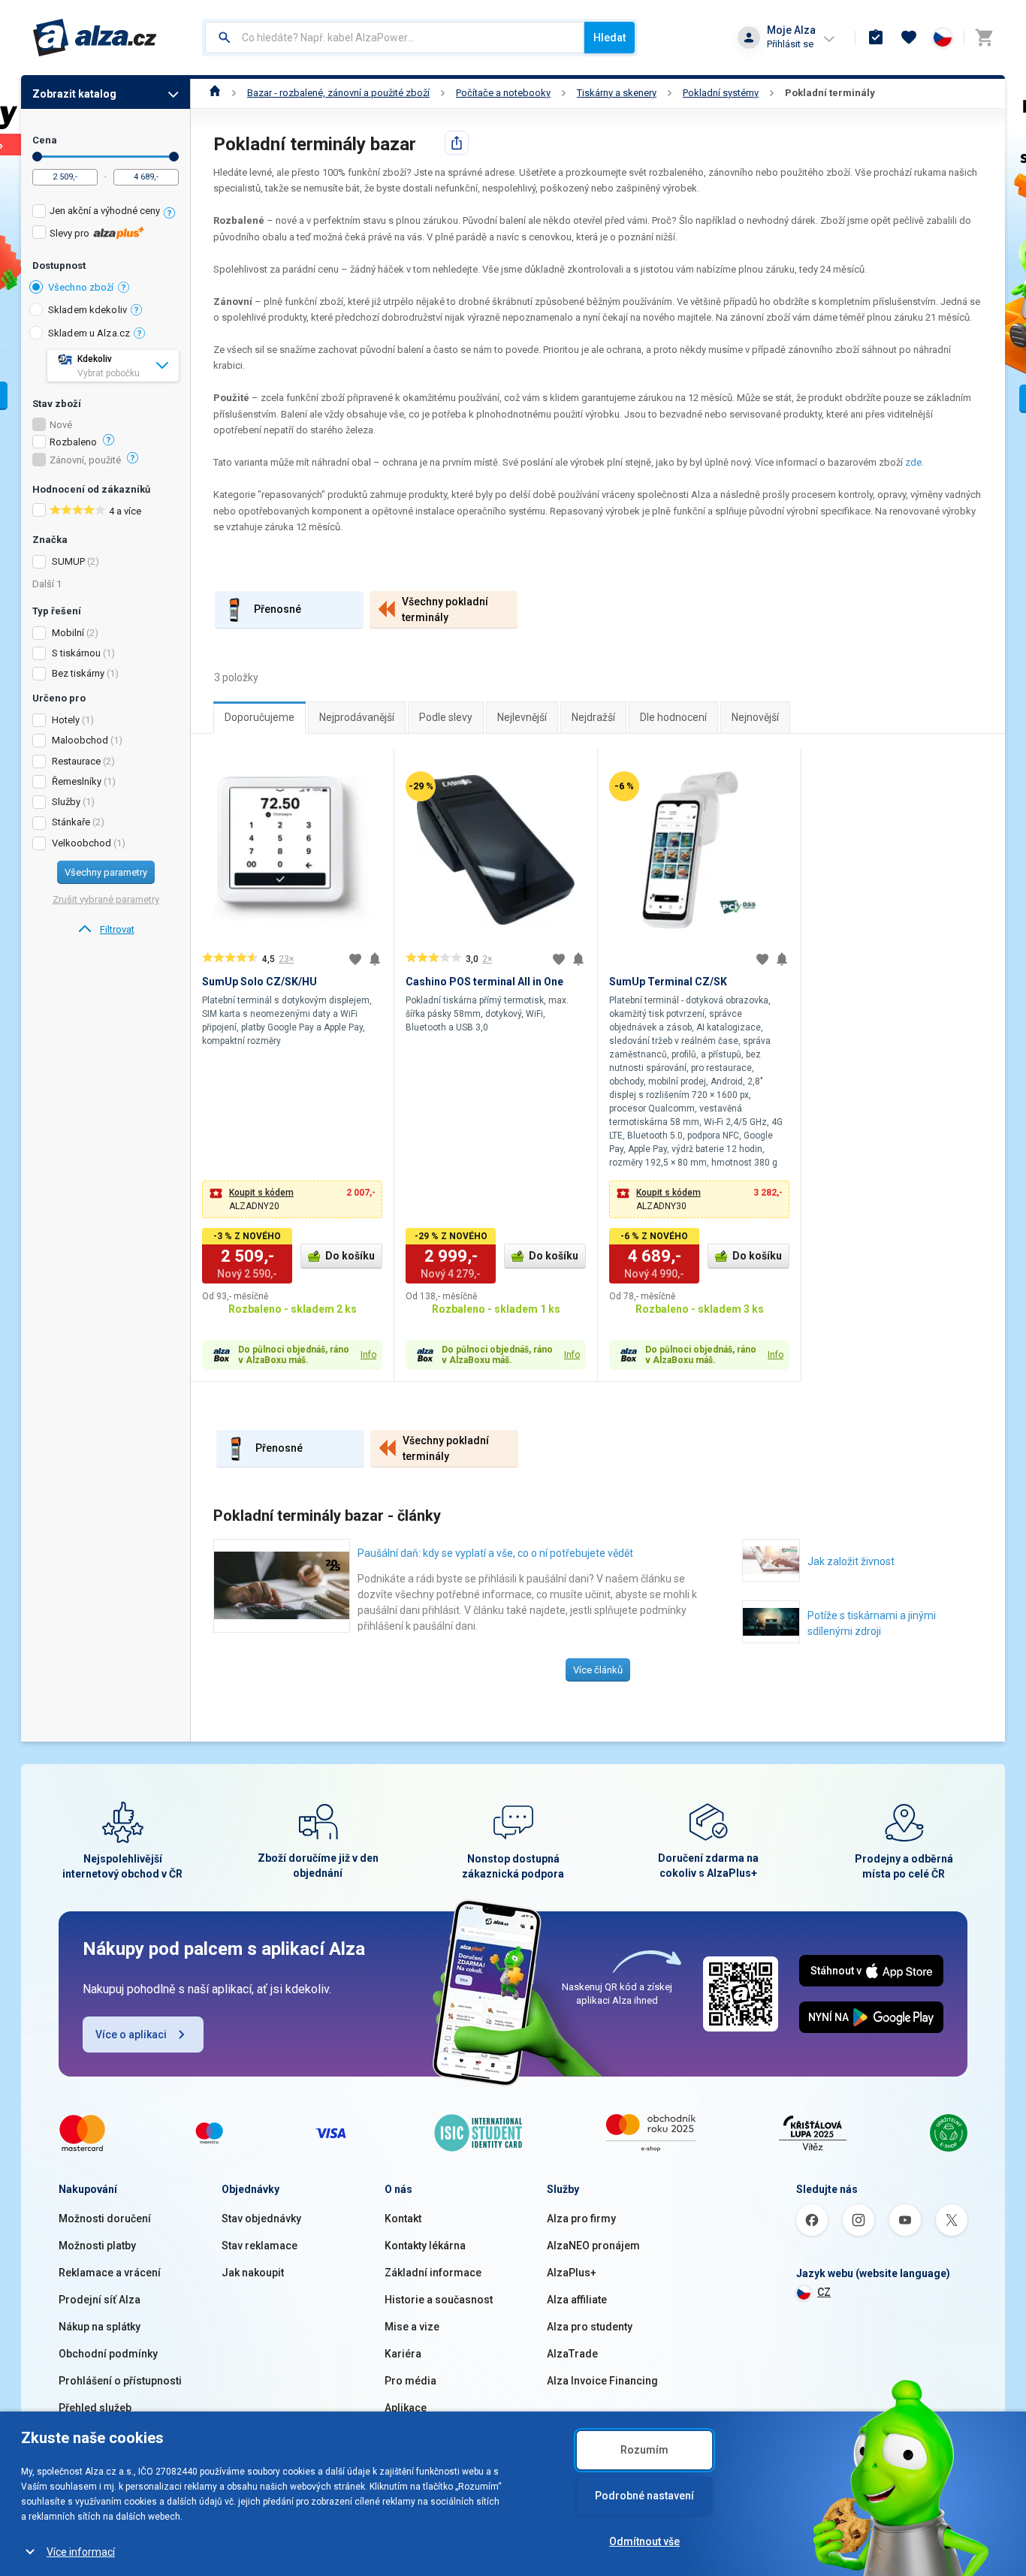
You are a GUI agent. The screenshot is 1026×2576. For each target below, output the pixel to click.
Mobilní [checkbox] (68, 633)
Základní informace (433, 2273)
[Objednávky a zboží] (876, 38)
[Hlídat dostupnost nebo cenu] (375, 959)
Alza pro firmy (581, 2219)
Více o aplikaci (131, 2035)
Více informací (81, 2552)
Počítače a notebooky (503, 93)
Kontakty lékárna (425, 2246)
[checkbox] (106, 213)
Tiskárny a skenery (617, 93)
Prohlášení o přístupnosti (120, 2381)
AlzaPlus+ (572, 2273)
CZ (824, 2292)
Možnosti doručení (105, 2219)
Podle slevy (446, 717)
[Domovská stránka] (215, 93)
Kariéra (403, 2354)
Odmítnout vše (644, 2541)
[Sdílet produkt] (457, 143)
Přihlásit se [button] (790, 44)
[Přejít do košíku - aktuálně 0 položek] (984, 38)
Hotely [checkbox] (66, 720)
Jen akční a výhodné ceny (105, 211)
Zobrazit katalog (74, 94)
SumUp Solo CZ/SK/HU (260, 982)
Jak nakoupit (253, 2273)
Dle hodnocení (673, 717)
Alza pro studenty (590, 2327)
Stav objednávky (261, 2219)
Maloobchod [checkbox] (80, 740)
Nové (61, 425)
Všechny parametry (106, 872)
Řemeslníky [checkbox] (77, 781)
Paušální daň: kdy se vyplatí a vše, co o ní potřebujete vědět (495, 1553)
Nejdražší (593, 717)
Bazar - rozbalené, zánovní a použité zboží (338, 93)
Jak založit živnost (851, 1561)
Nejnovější (755, 717)
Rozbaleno (73, 442)
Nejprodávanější (357, 717)
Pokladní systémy (721, 93)
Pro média (410, 2381)
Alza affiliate (577, 2300)
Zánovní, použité (85, 460)
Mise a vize (412, 2327)
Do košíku (350, 1256)
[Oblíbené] (909, 38)
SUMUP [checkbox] (68, 561)
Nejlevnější (522, 717)
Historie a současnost (439, 2300)
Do (174, 157)
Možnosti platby (97, 2246)
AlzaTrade (572, 2354)
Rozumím (644, 2450)
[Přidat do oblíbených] (355, 959)
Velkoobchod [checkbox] (81, 843)
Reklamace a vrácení (110, 2273)
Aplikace (406, 2408)
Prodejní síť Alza (100, 2300)
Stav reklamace (260, 2246)
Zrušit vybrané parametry (106, 899)
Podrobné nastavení (644, 2496)
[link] (106, 930)
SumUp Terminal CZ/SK (668, 982)
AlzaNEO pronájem (593, 2246)
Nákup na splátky (100, 2327)
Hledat (610, 38)
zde (913, 462)
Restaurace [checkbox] (76, 761)
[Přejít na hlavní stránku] (95, 38)
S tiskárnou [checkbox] (76, 653)
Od (37, 157)
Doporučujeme (260, 717)
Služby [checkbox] (66, 802)
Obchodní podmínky (108, 2354)
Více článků (598, 1670)
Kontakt (403, 2219)
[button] (292, 1199)
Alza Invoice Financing (602, 2381)
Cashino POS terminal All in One (484, 982)
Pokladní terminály (830, 93)
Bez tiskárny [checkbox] (78, 673)
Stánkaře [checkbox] (71, 822)
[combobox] (395, 38)
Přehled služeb (95, 2408)
